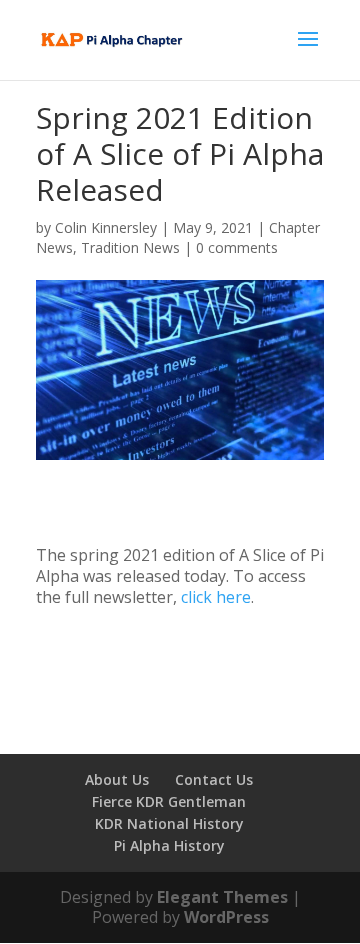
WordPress (226, 917)
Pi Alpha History (169, 845)
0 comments (237, 247)
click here (216, 597)
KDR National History (169, 823)
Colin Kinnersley (106, 227)
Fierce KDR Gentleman (169, 801)
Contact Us (214, 779)
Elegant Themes (222, 897)
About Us (117, 779)
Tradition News (130, 247)
